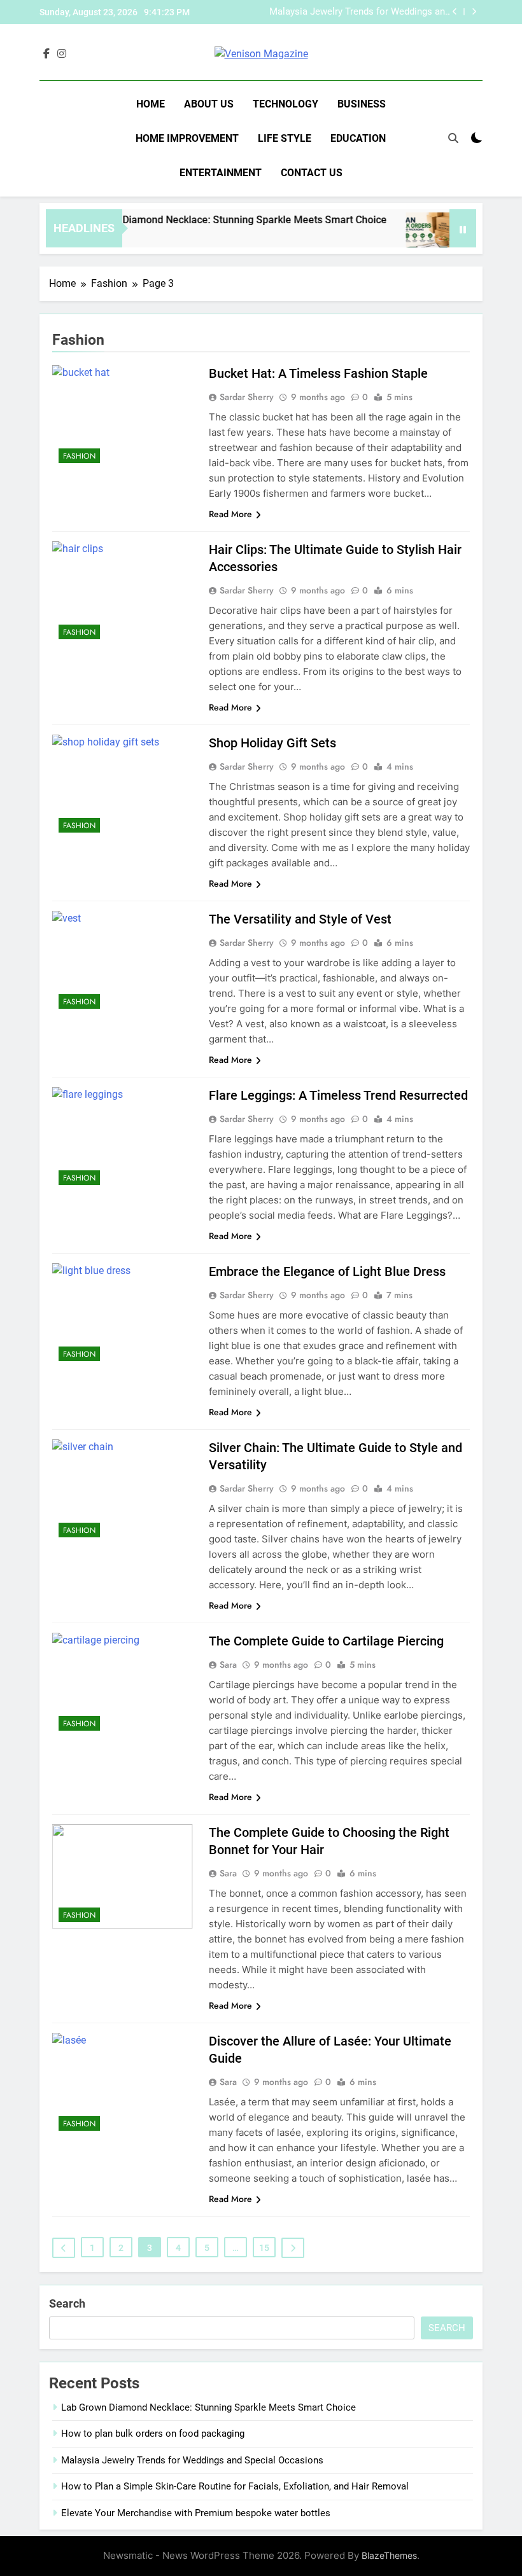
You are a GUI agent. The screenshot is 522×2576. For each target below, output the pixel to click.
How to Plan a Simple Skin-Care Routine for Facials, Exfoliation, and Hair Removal (235, 2486)
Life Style (285, 138)
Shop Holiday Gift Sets (272, 743)
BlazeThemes (389, 2555)
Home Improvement (187, 138)
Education (358, 138)
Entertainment (221, 173)
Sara (228, 1665)
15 (264, 2248)
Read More (230, 514)
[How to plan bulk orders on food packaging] (412, 236)
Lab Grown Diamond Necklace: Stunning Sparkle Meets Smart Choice (210, 220)
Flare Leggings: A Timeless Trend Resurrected (338, 1095)
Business (362, 104)
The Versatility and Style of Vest (300, 919)
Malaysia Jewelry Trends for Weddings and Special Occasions (360, 12)
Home (151, 104)
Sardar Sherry (247, 397)
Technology (286, 104)
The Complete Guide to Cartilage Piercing (326, 1641)
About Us (209, 104)
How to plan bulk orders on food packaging (153, 2434)
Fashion (79, 456)
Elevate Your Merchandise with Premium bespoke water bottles (196, 2513)
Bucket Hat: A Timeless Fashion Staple (318, 373)
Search (67, 2303)
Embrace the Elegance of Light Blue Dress (327, 1271)
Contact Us (312, 173)
